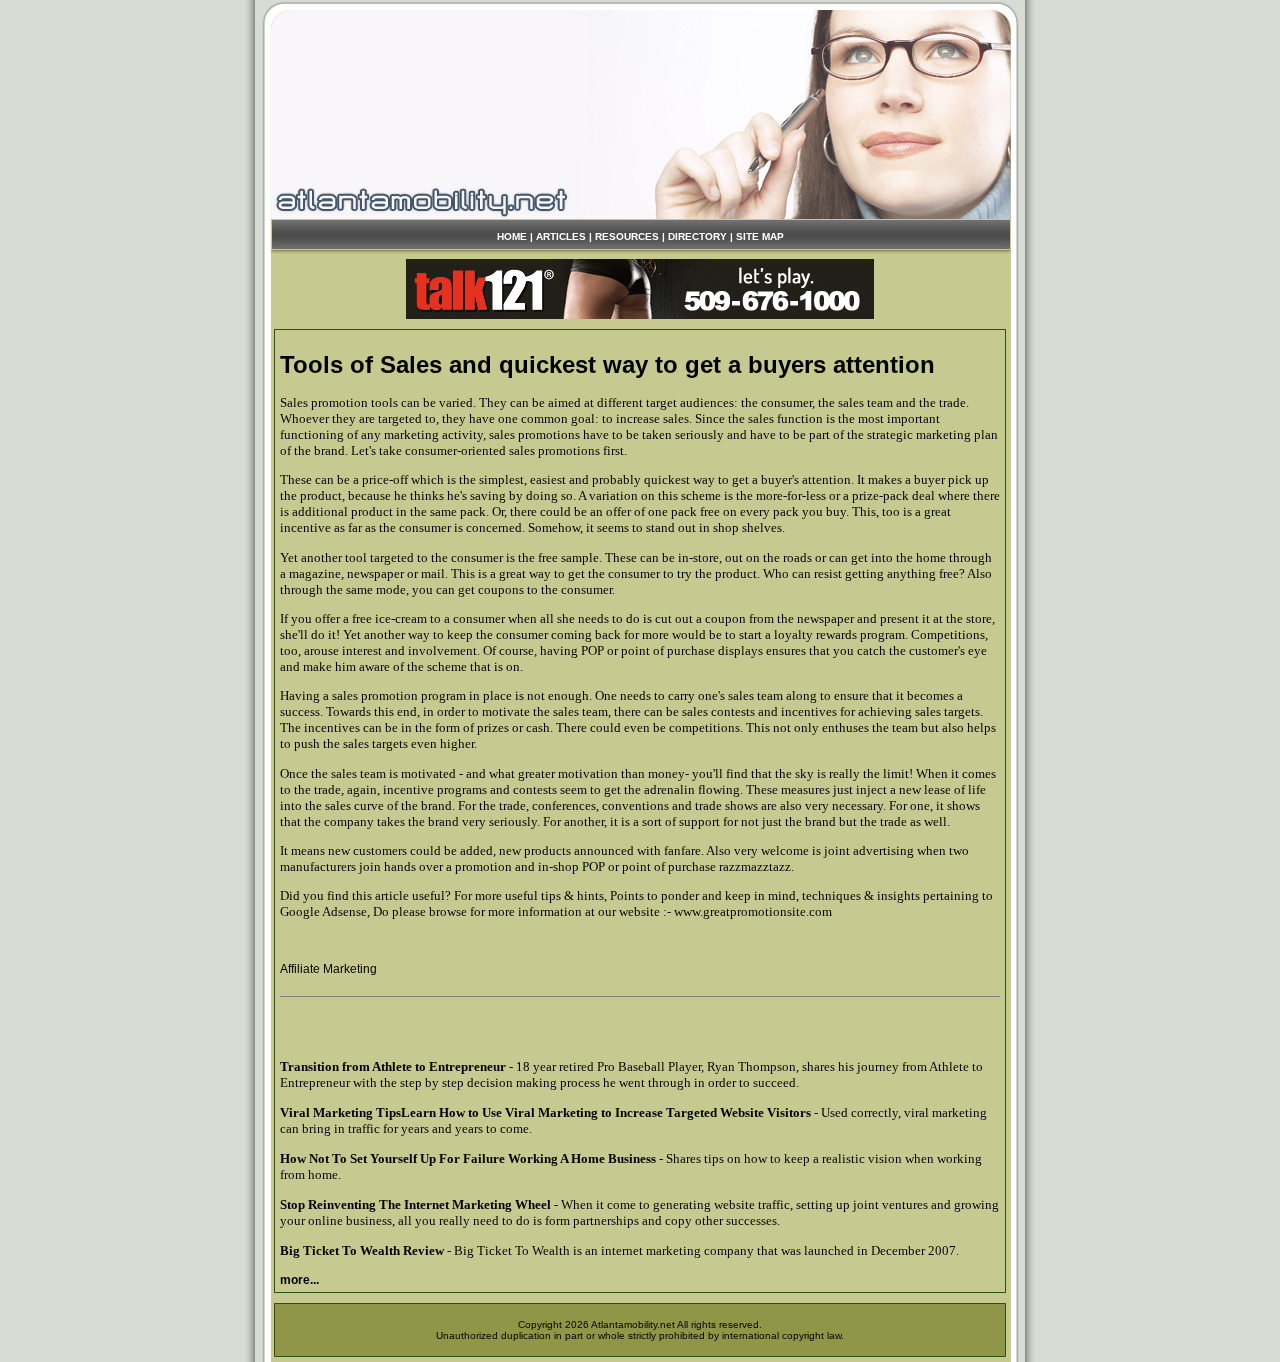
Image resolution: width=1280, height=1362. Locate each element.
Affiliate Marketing (328, 969)
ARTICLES (561, 236)
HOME (512, 236)
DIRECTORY (697, 236)
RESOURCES (627, 236)
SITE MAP (760, 236)
